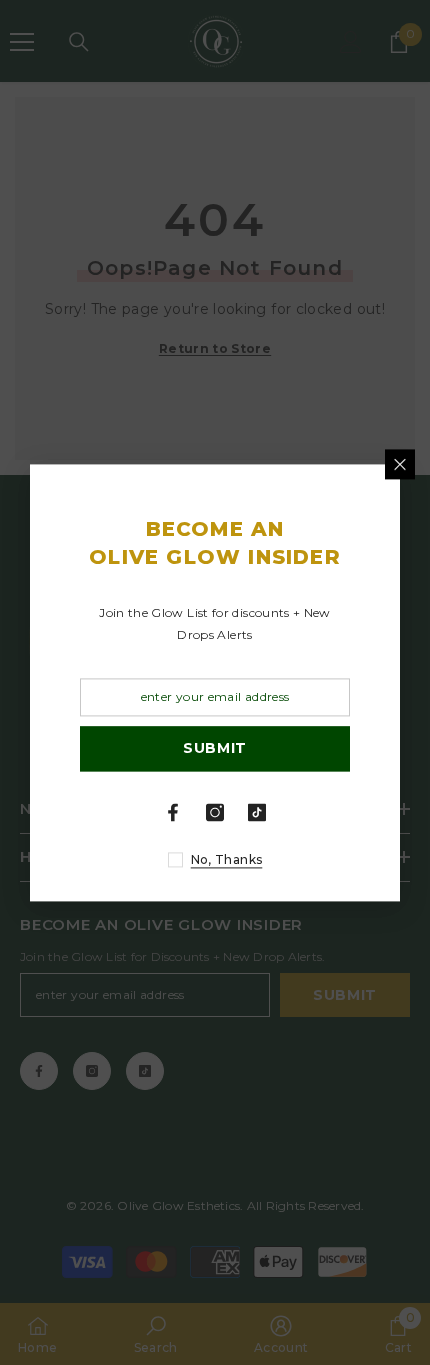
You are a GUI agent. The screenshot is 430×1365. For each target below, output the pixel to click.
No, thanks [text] (227, 859)
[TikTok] (257, 812)
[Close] (400, 464)
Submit (215, 749)
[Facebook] (173, 812)
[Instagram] (215, 812)
